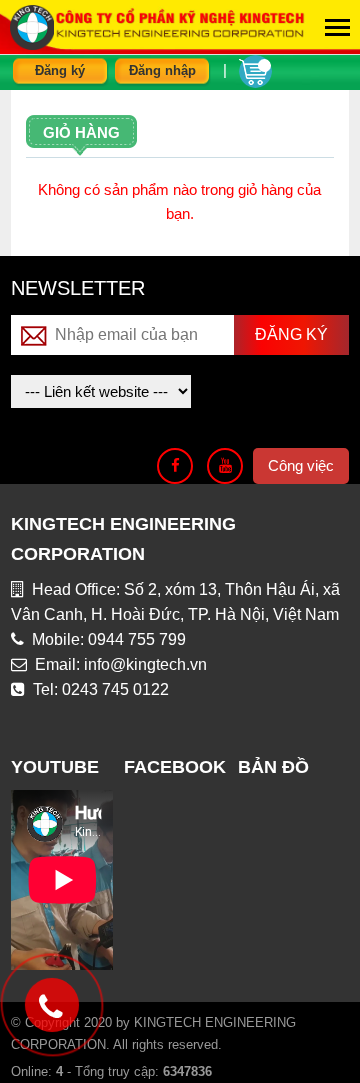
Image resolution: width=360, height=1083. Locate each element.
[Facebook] (175, 466)
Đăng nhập (162, 70)
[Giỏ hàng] (255, 69)
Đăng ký (60, 70)
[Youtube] (225, 466)
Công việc (301, 465)
